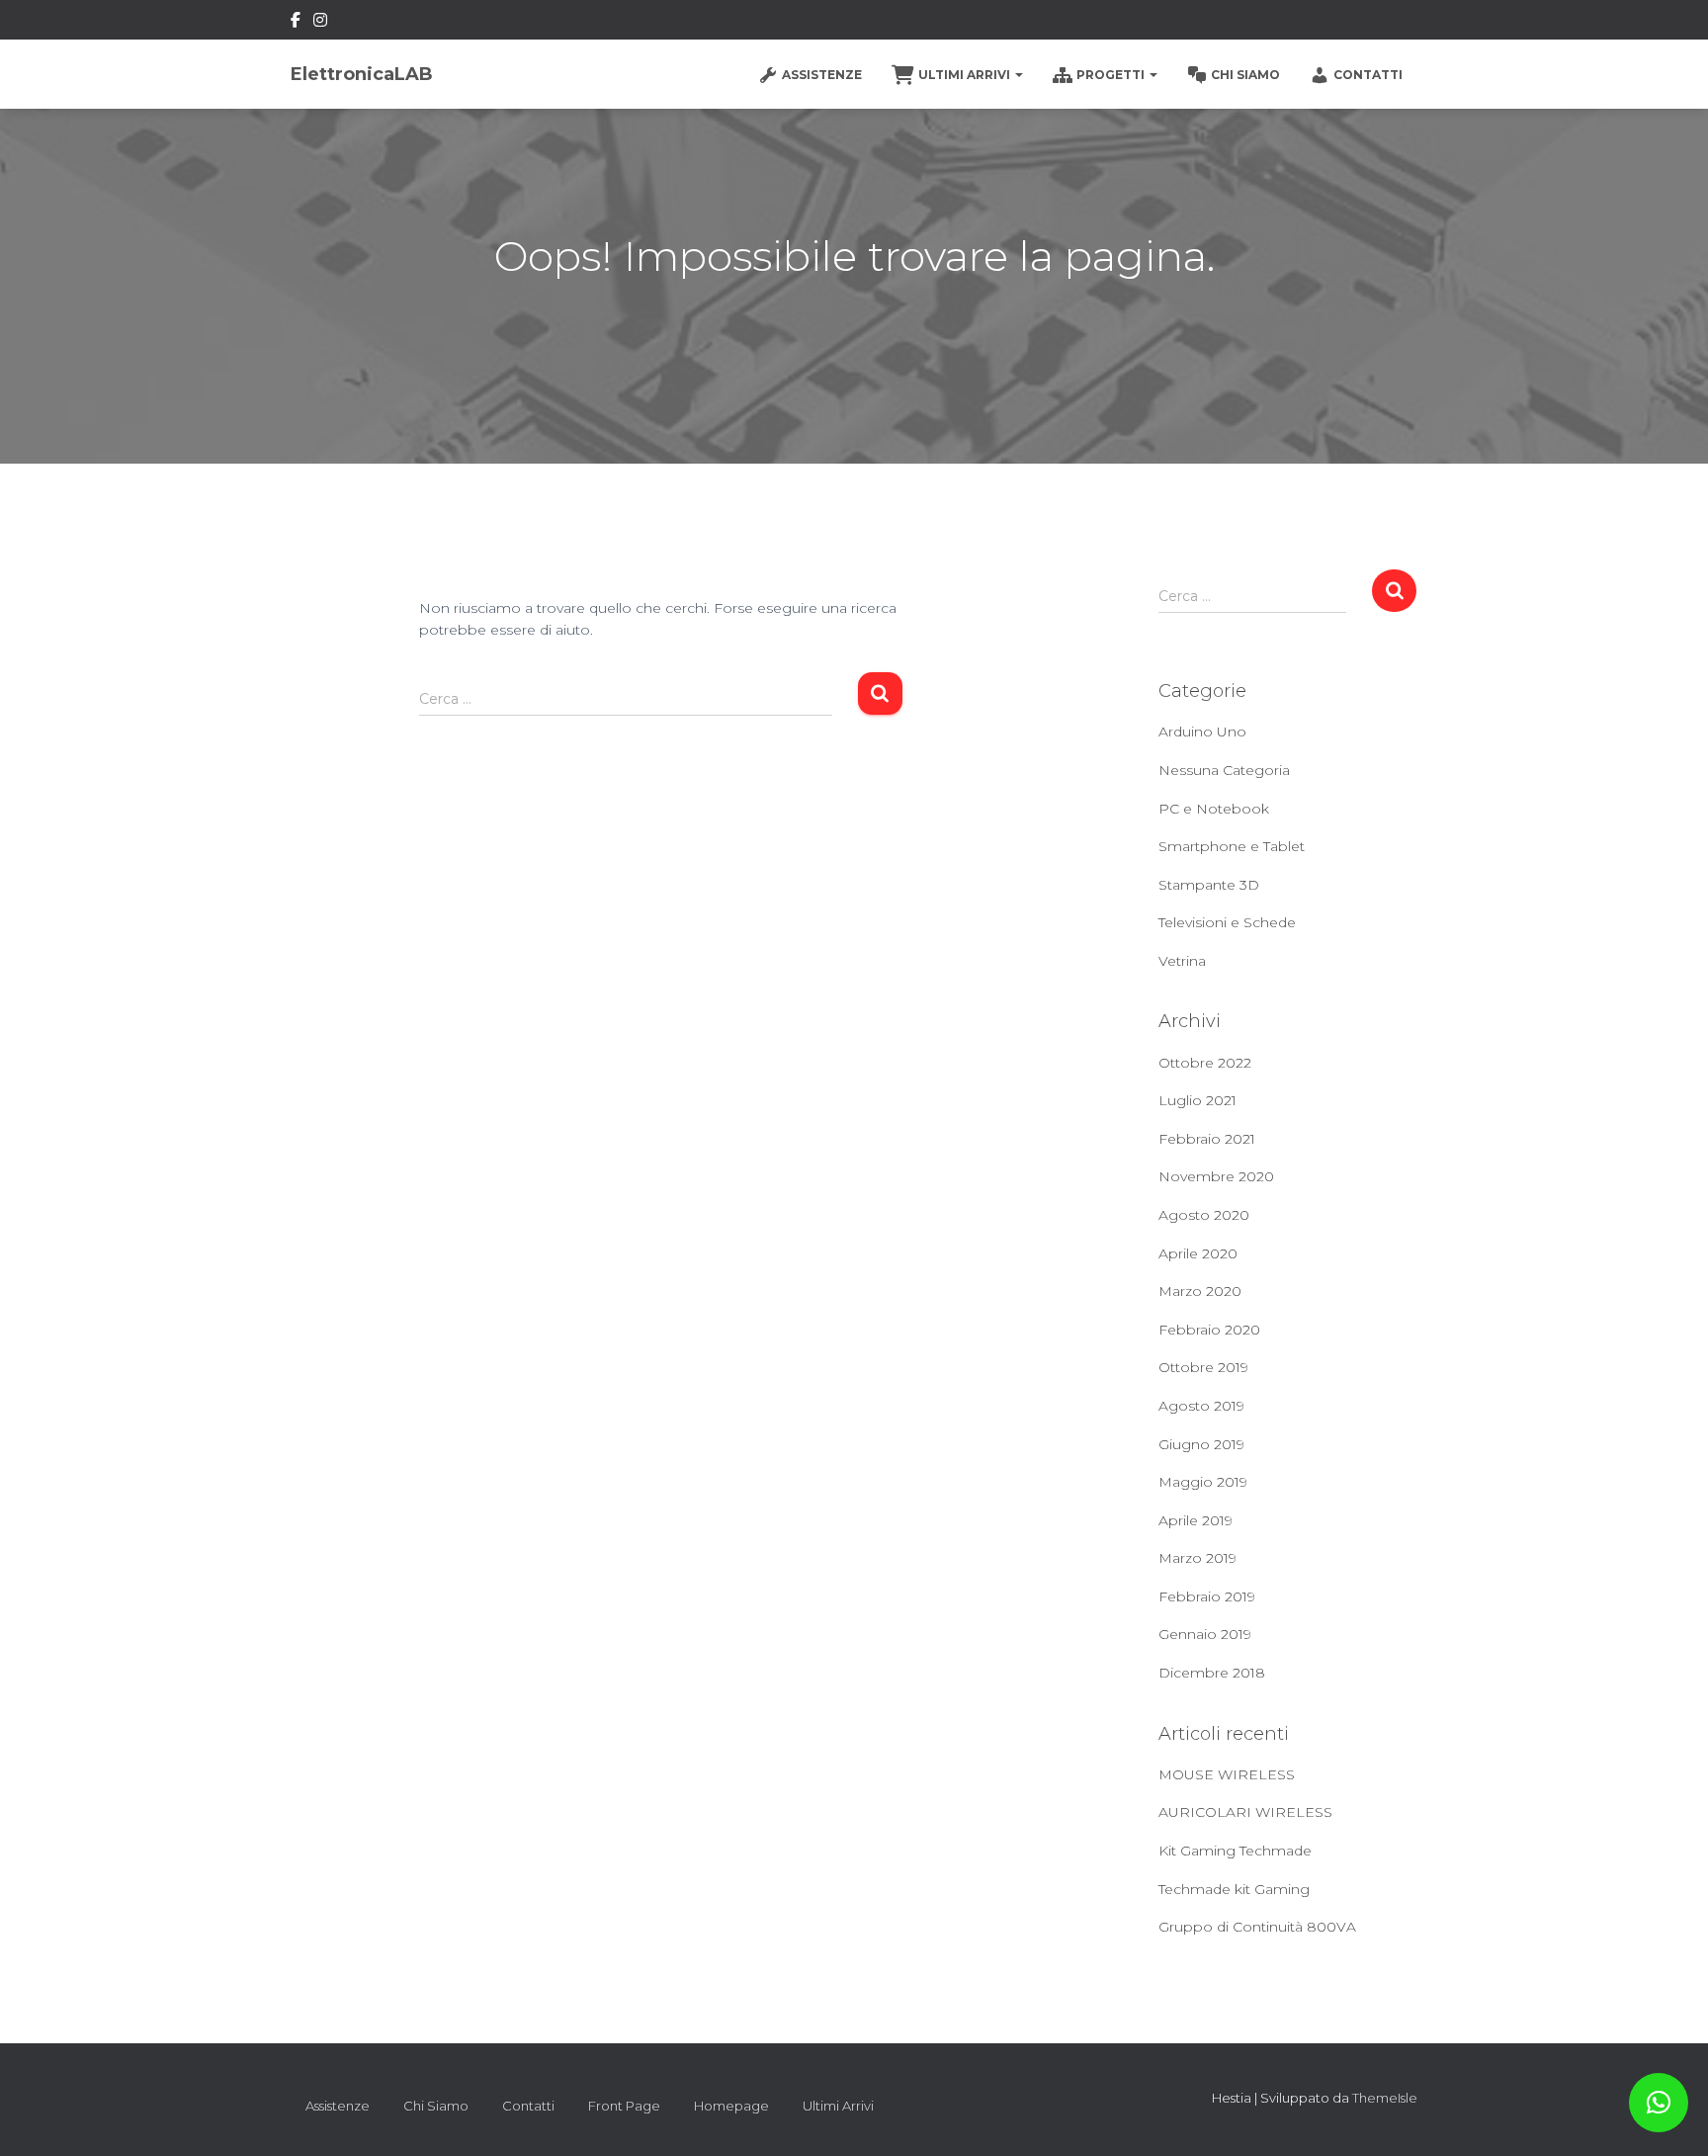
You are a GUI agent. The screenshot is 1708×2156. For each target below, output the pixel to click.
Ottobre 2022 (1205, 1063)
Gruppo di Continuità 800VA (1257, 1927)
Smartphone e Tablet (1232, 846)
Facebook (296, 23)
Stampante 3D (1209, 885)
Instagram (320, 23)
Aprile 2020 (1198, 1253)
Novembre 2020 (1216, 1176)
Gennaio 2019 (1205, 1634)
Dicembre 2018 (1212, 1673)
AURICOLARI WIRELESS (1245, 1812)
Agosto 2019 (1201, 1406)
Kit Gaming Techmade (1235, 1851)
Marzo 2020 (1200, 1291)
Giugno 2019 (1201, 1444)
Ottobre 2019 (1203, 1367)
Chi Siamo (1245, 75)
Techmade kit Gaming (1234, 1889)
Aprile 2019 (1196, 1520)
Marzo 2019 (1197, 1558)
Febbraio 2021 (1207, 1139)
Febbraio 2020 (1209, 1330)
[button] (1659, 2103)
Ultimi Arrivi (966, 75)
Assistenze (822, 75)
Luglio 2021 (1197, 1100)
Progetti (1112, 75)
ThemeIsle (1385, 2098)
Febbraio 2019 (1207, 1596)
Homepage (731, 2106)
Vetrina (1182, 961)
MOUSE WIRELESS (1227, 1774)
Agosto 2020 (1204, 1215)
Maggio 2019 (1203, 1482)
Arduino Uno (1202, 732)
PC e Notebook (1214, 809)
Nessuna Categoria (1224, 770)
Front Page (624, 2106)
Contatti (1368, 75)
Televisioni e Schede (1227, 922)
